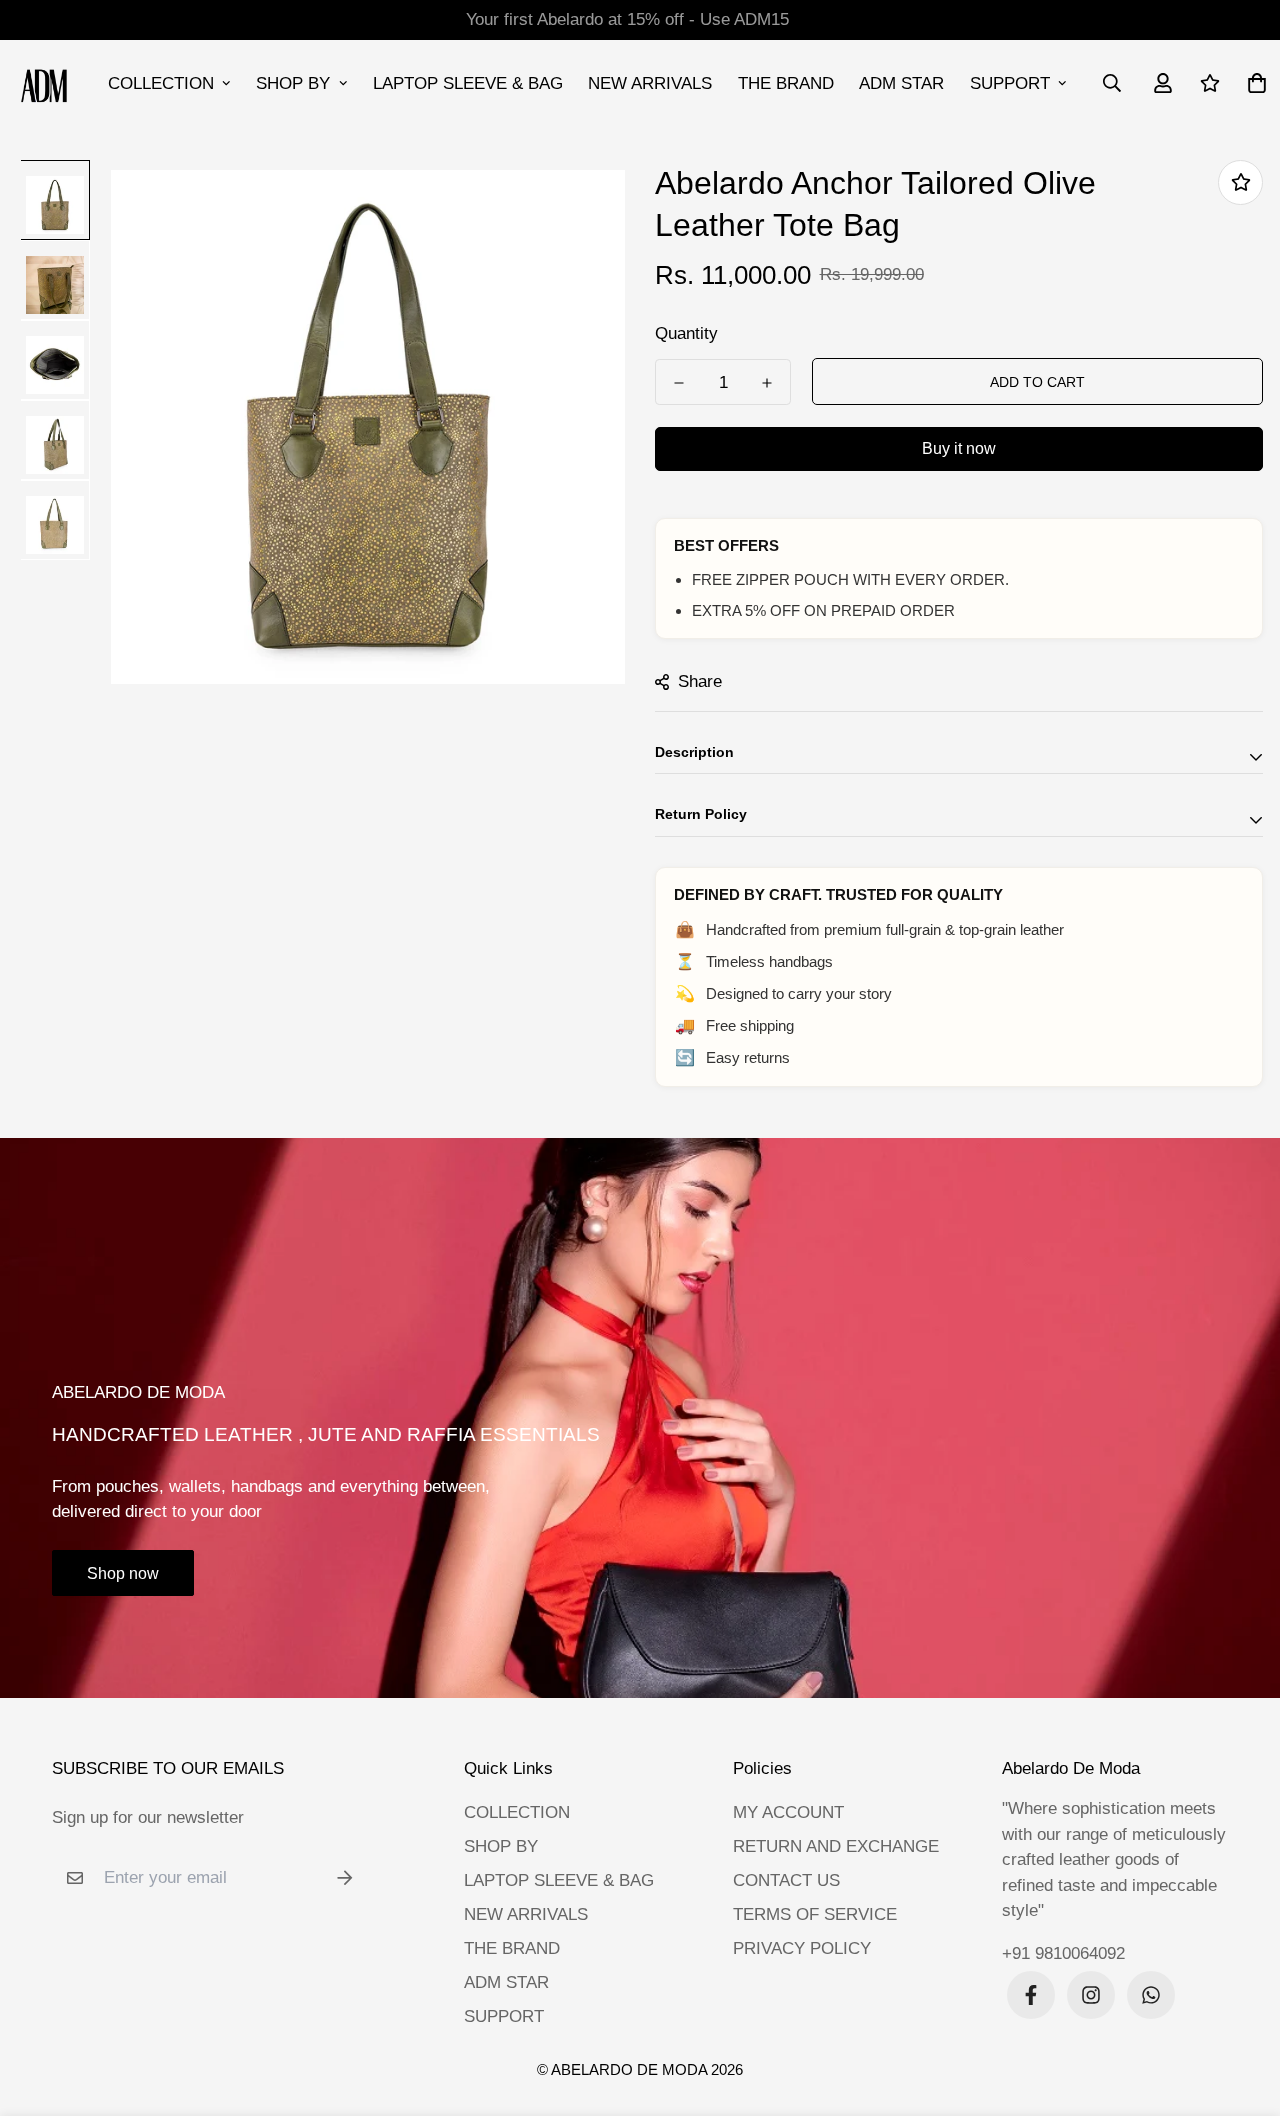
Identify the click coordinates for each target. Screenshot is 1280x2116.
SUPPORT (1010, 83)
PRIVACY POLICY (802, 1948)
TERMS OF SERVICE (815, 1914)
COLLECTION (161, 83)
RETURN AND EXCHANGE (836, 1846)
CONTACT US (786, 1880)
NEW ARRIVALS (650, 83)
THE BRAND (786, 83)
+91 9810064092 (1063, 1953)
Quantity (686, 333)
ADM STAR (901, 83)
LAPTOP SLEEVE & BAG (468, 83)
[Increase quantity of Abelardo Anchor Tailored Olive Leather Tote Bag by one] (767, 383)
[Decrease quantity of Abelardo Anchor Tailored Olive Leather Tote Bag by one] (679, 383)
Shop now (123, 1573)
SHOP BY (293, 83)
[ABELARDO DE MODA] (44, 83)
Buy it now (959, 448)
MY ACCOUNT (788, 1812)
